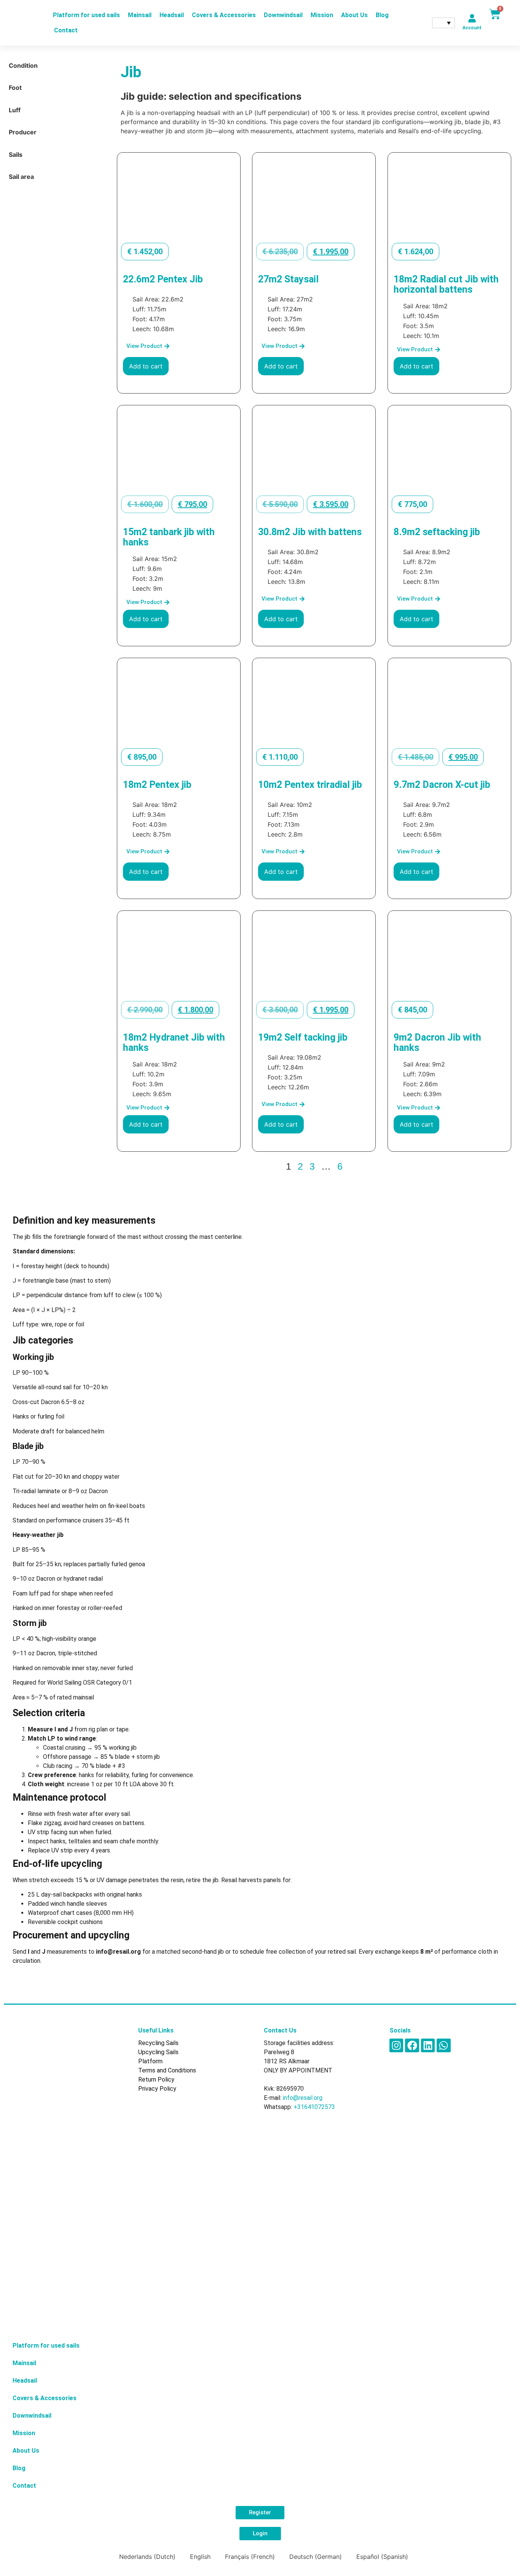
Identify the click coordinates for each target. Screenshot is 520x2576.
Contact (66, 30)
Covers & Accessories (224, 15)
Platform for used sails (86, 15)
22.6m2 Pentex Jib (163, 279)
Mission (322, 15)
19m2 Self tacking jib (303, 1037)
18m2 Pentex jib (157, 785)
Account (472, 28)
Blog (382, 15)
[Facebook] (412, 2045)
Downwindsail (283, 15)
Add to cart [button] (146, 366)
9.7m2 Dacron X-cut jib (442, 785)
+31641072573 (314, 2107)
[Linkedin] (428, 2045)
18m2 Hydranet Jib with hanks (174, 1043)
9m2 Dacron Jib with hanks (437, 1043)
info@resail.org (303, 2098)
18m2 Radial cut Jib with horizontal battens (446, 284)
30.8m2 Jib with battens (310, 532)
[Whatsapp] (443, 2045)
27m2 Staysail (288, 279)
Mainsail (140, 15)
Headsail (172, 15)
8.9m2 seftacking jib (437, 532)
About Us (354, 15)
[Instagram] (396, 2045)
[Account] (472, 18)
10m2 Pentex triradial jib (310, 785)
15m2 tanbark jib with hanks (169, 537)
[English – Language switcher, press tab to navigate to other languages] (443, 23)
